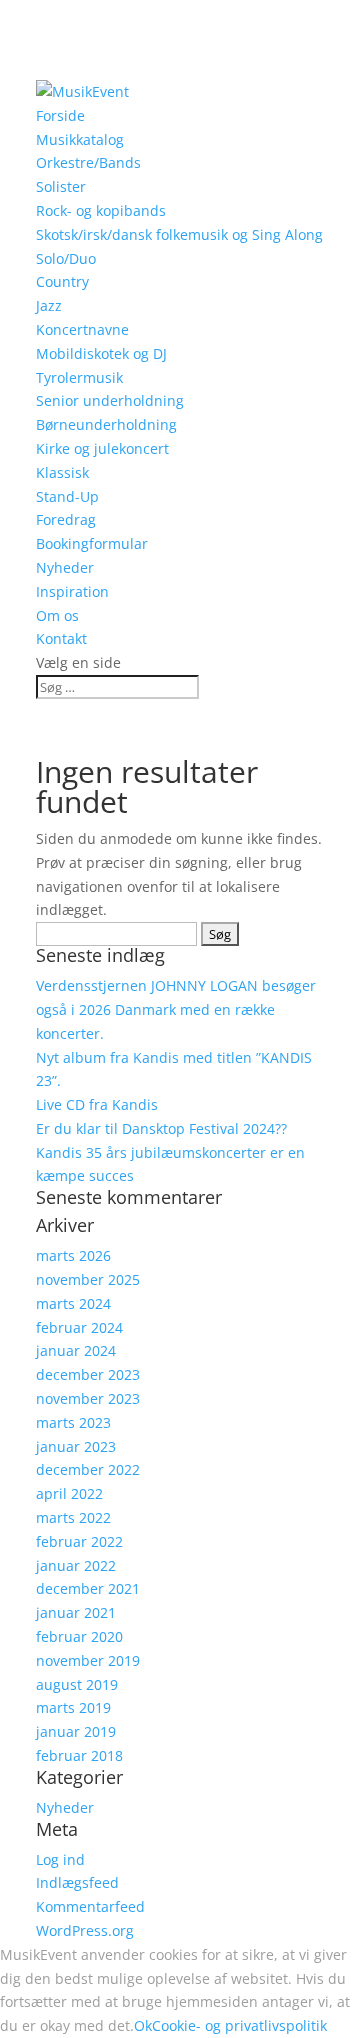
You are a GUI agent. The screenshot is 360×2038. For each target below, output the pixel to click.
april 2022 (69, 1493)
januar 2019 (76, 1731)
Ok (143, 2025)
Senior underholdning (110, 400)
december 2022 (88, 1469)
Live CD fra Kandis (97, 1104)
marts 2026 (73, 1255)
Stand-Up (67, 496)
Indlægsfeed (77, 1882)
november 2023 (88, 1398)
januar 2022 (76, 1565)
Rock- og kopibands (101, 210)
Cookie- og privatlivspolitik (239, 2025)
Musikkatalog (80, 139)
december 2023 (88, 1374)
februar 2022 (79, 1541)
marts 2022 (73, 1517)
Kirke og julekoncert (102, 448)
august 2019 (77, 1684)
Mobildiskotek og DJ (101, 353)
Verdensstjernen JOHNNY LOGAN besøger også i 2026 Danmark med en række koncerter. (176, 1009)
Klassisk (62, 472)
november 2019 (88, 1660)
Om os (57, 615)
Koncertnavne (82, 329)
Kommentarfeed (90, 1906)
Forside (60, 115)
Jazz (49, 305)
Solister (61, 186)
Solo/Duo (66, 258)
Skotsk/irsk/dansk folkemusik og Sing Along (179, 234)
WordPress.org (85, 1930)
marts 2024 (73, 1303)
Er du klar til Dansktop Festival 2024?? (161, 1128)
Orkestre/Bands (88, 162)
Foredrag (66, 519)
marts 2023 (73, 1422)
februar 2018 (79, 1755)
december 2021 (88, 1588)
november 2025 (88, 1279)
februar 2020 (79, 1636)
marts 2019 (73, 1707)
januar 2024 (76, 1350)
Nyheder (65, 567)
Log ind (60, 1859)
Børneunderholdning (106, 424)
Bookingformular (92, 543)
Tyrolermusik (79, 377)
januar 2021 (76, 1612)
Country (62, 281)
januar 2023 (76, 1446)
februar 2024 (79, 1327)
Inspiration (72, 591)
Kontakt (61, 638)
